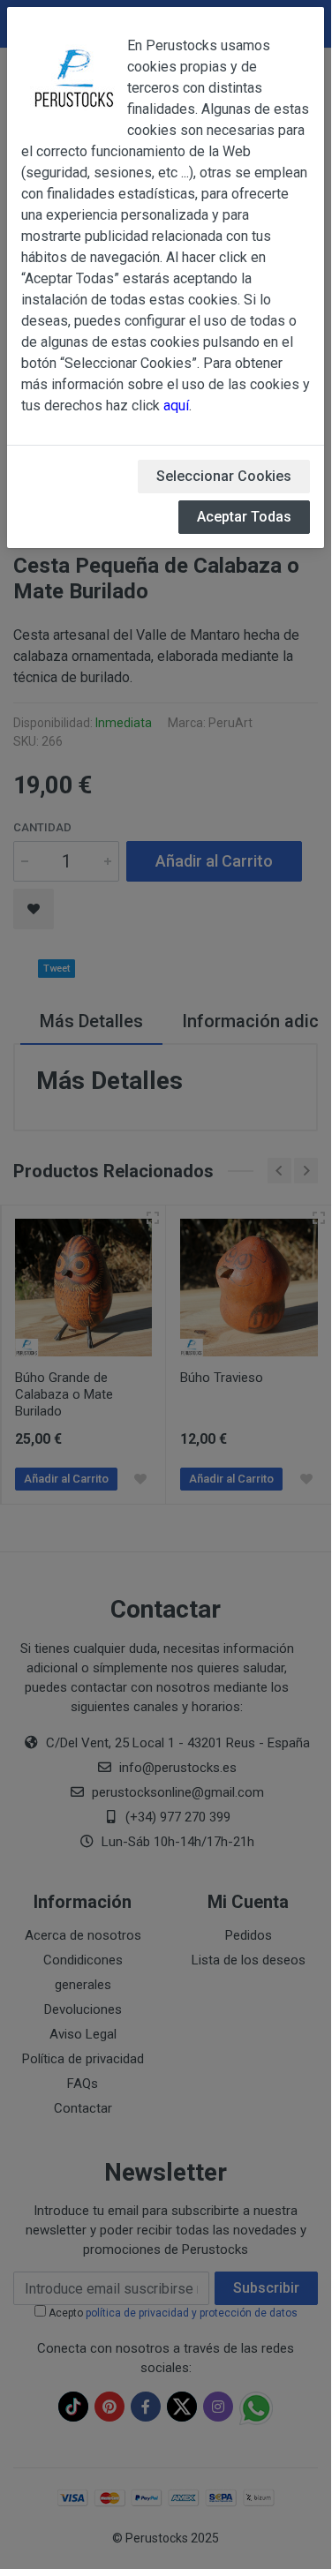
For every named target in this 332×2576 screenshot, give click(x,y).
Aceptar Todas (244, 517)
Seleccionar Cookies (224, 476)
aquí (176, 406)
